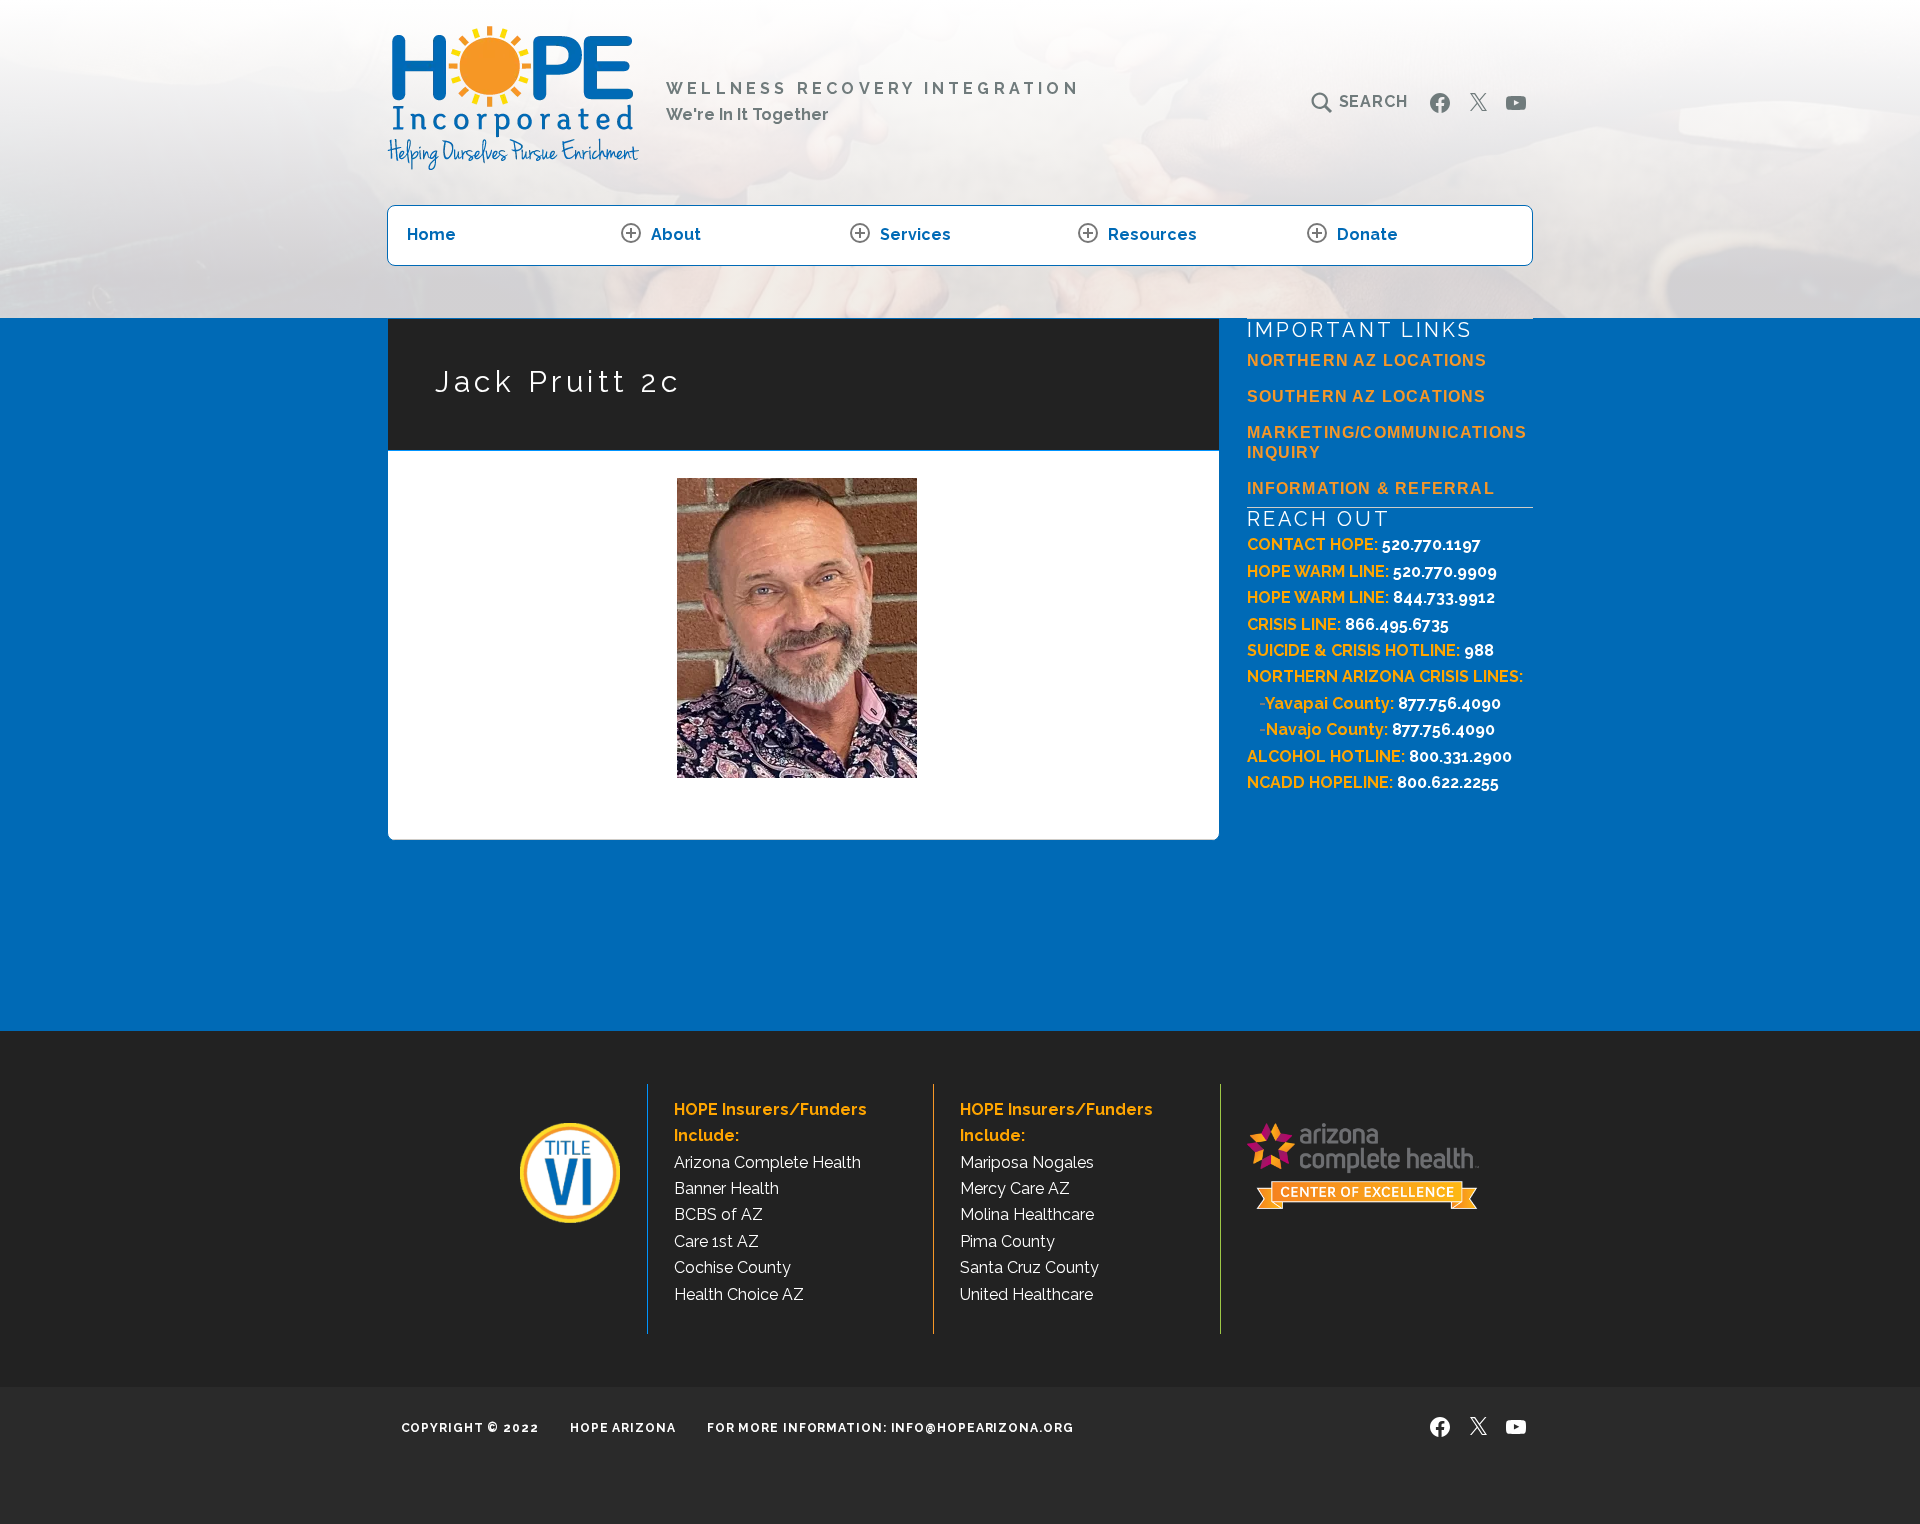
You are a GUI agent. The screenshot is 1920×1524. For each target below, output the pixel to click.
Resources (1152, 234)
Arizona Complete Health (767, 1162)
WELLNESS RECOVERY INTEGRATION (873, 88)
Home (431, 234)
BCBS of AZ (718, 1214)
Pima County (1007, 1241)
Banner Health (726, 1188)
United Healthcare (1026, 1294)
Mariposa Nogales (1027, 1162)
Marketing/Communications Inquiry (1387, 442)
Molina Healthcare (1027, 1214)
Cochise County (732, 1267)
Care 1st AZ (716, 1241)
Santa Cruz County (1029, 1267)
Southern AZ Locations (1367, 396)
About (676, 234)
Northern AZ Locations (1367, 360)
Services (915, 234)
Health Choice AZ (739, 1294)
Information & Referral (1371, 488)
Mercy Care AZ (1015, 1188)
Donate (1367, 234)
